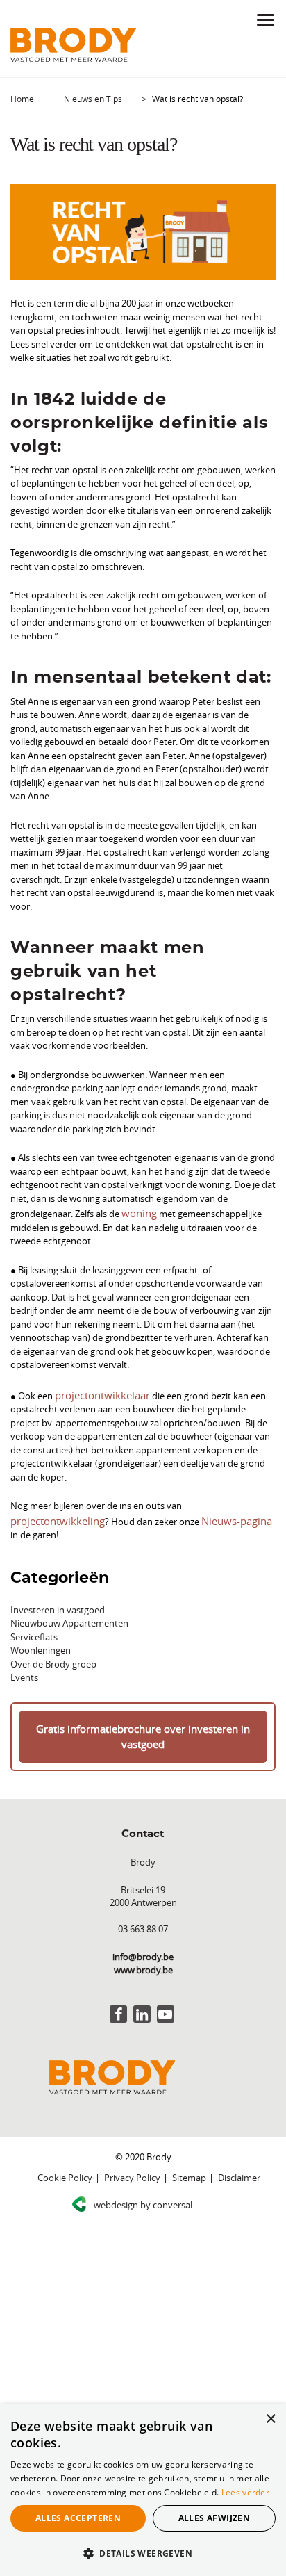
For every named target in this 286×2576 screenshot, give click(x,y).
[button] (143, 2553)
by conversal (143, 2167)
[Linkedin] (142, 1976)
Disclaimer (239, 2140)
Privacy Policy (132, 2140)
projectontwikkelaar (96, 1392)
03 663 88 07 (143, 1891)
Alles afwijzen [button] (214, 2518)
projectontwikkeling (225, 1501)
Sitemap (189, 2140)
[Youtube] (166, 1976)
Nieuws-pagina (131, 1515)
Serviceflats (34, 1617)
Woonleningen (41, 1631)
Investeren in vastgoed (58, 1590)
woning (137, 1212)
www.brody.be (143, 1932)
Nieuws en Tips (93, 99)
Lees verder (245, 2492)
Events (24, 1658)
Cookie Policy (65, 2140)
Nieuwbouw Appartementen (69, 1604)
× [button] (270, 2419)
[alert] (143, 2490)
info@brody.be (143, 1919)
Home (22, 99)
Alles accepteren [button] (78, 2518)
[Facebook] (118, 1976)
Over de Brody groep (53, 1644)
